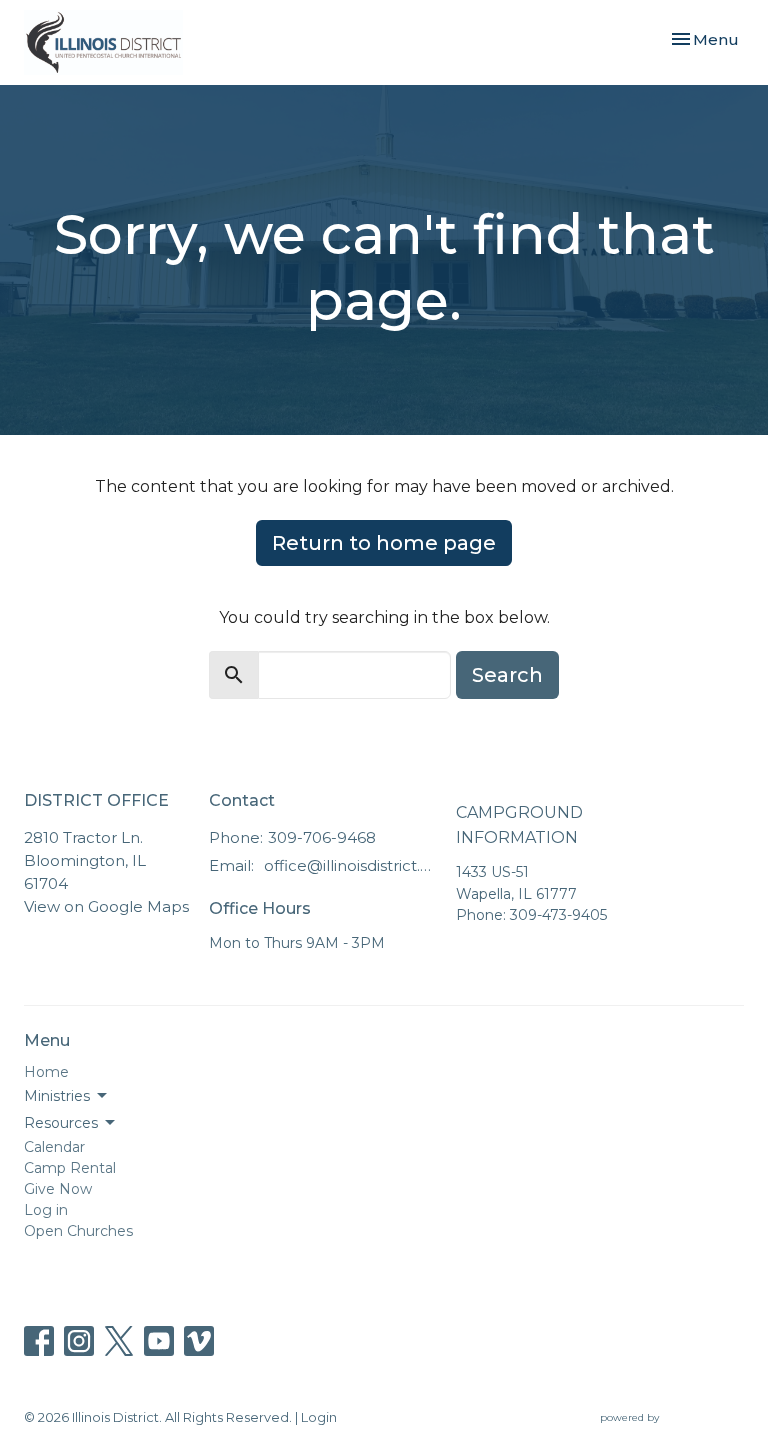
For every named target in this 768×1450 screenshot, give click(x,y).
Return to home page (384, 543)
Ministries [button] (57, 1096)
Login (319, 1417)
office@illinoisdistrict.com (350, 865)
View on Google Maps (106, 906)
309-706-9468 (322, 837)
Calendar (54, 1147)
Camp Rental (70, 1168)
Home (46, 1072)
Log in (46, 1210)
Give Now (58, 1189)
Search (507, 675)
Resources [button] (61, 1123)
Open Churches (78, 1231)
